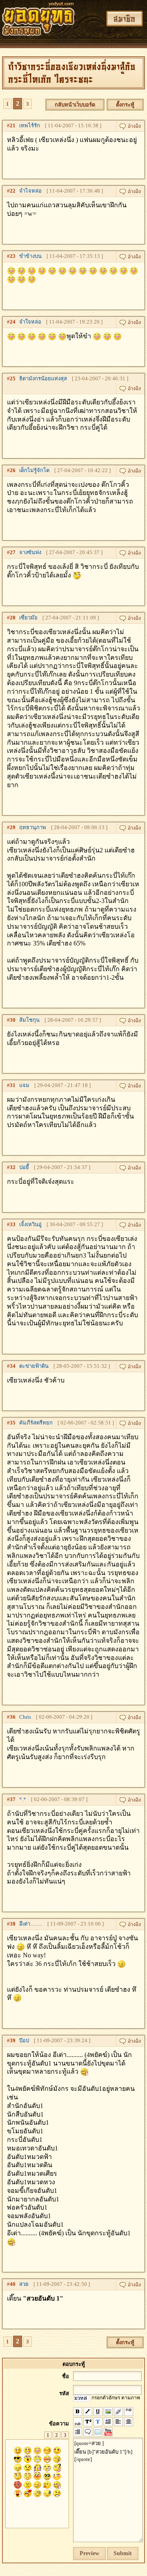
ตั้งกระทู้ (125, 105)
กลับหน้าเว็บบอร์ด (75, 105)
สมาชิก (125, 19)
